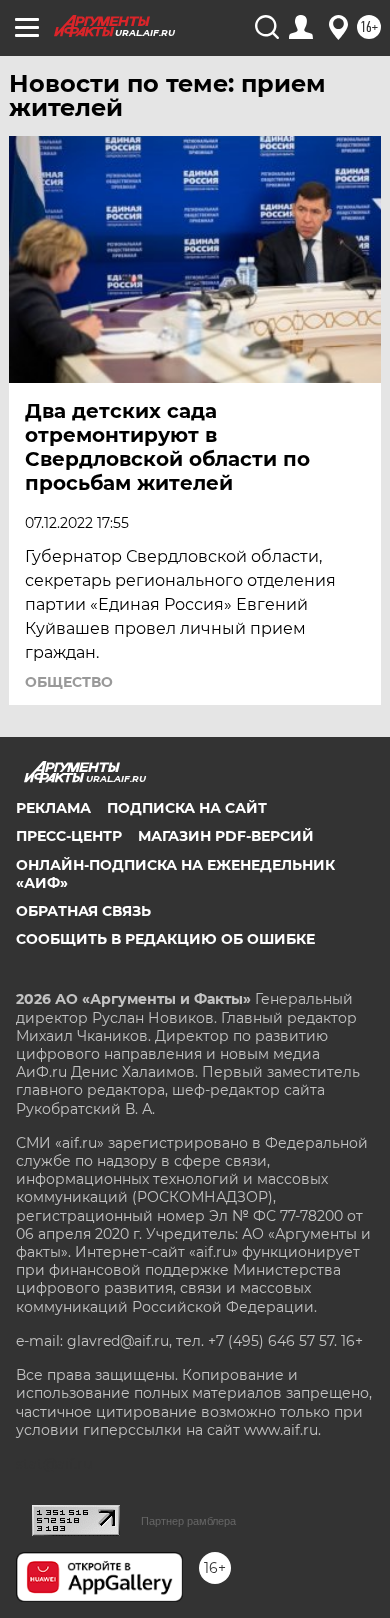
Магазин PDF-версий (226, 836)
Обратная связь (83, 911)
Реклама (53, 808)
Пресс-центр (69, 836)
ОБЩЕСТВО (69, 682)
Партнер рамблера (188, 1521)
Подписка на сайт (187, 808)
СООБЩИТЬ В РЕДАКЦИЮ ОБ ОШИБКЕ (165, 939)
